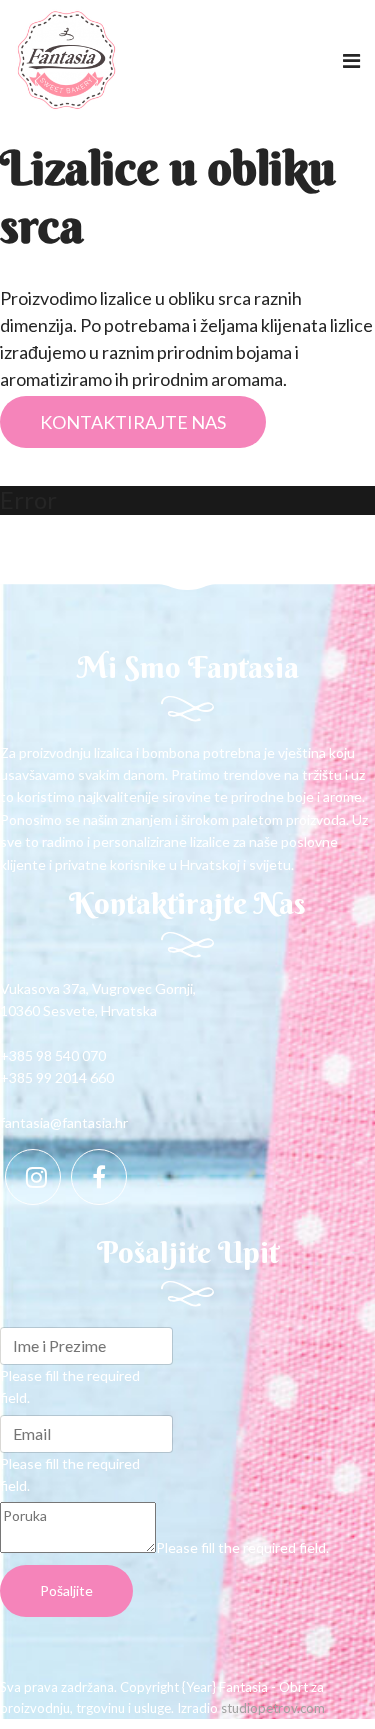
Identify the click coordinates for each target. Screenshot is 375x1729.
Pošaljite (66, 1590)
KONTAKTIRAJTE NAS (133, 422)
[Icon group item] (33, 1177)
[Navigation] (351, 60)
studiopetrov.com (273, 1708)
